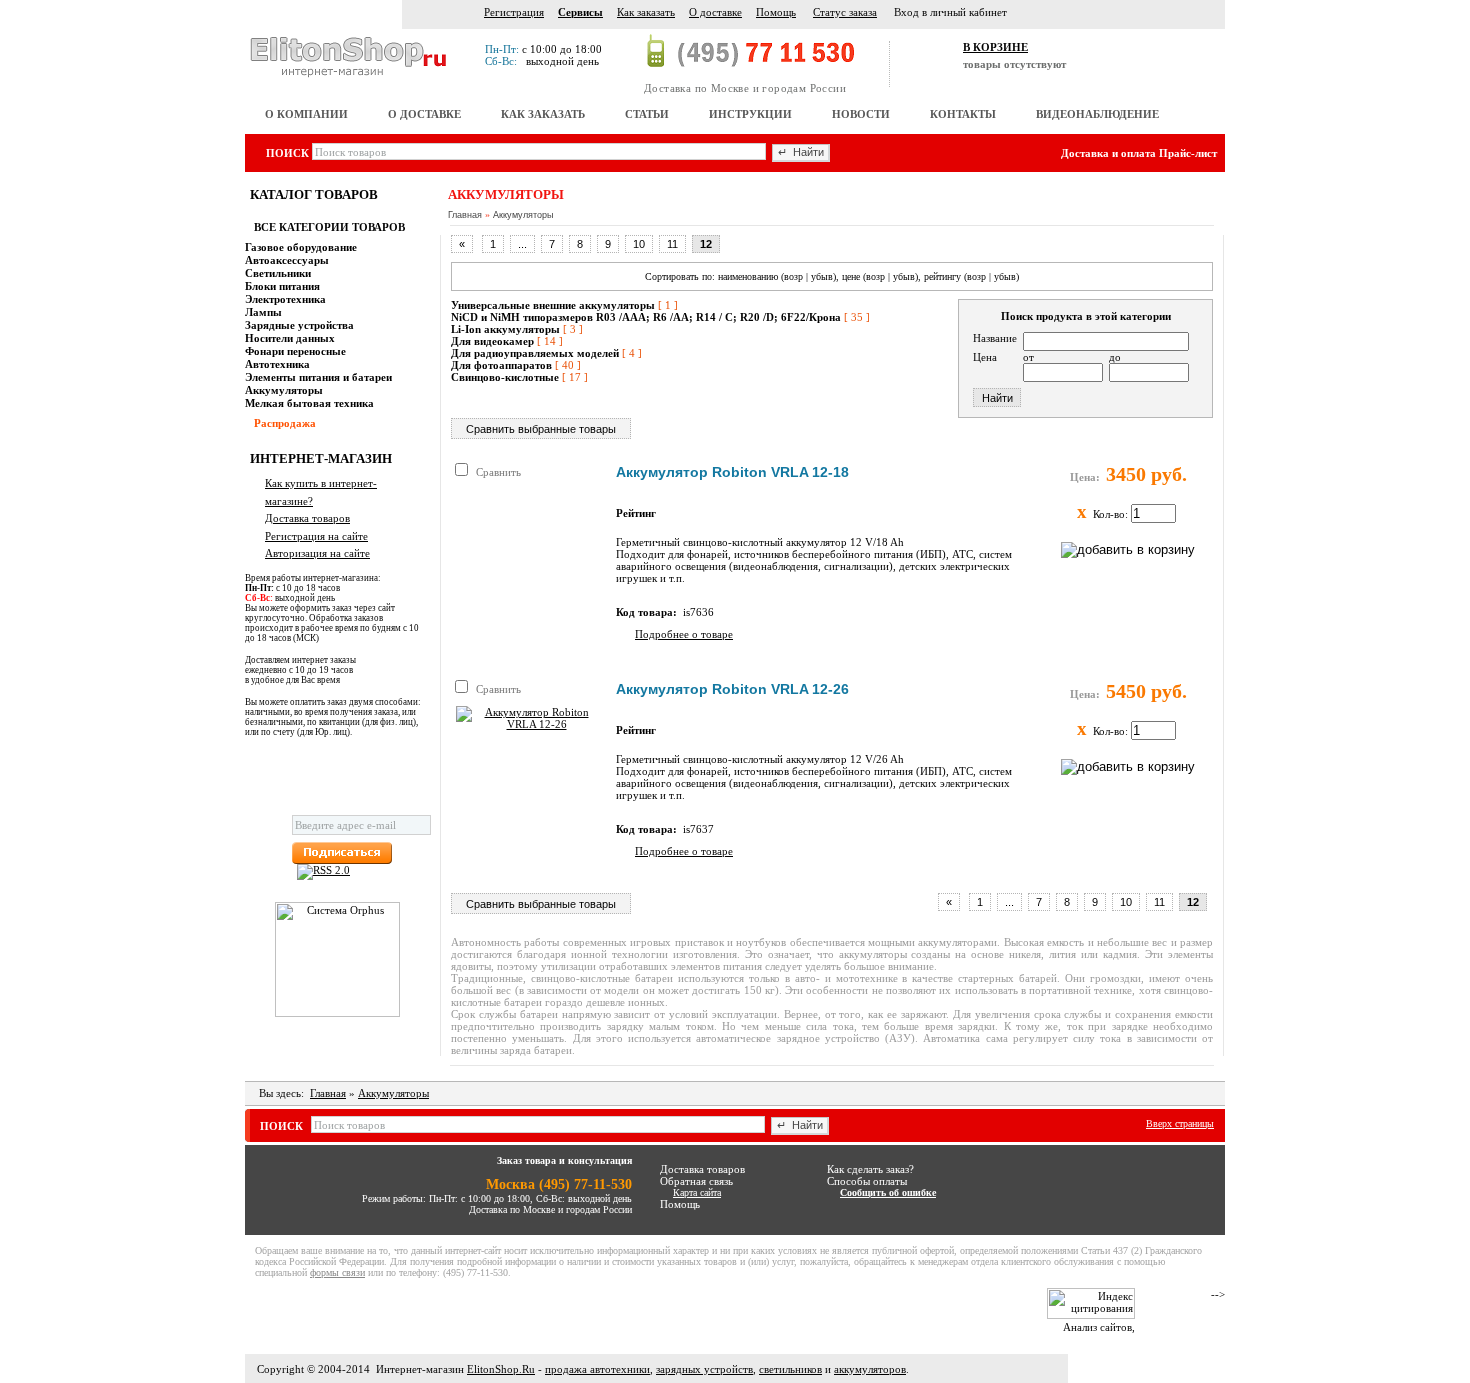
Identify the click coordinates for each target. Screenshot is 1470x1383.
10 (639, 244)
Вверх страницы (1180, 1123)
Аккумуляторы (523, 215)
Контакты (963, 114)
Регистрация (514, 12)
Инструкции (750, 114)
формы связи (337, 1272)
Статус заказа (845, 12)
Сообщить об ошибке (888, 1192)
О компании (306, 114)
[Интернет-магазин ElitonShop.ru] (350, 56)
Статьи (647, 114)
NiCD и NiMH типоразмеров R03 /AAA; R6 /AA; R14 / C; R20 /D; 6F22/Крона (646, 317)
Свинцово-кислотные (505, 377)
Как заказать (646, 12)
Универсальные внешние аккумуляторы (553, 305)
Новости (861, 114)
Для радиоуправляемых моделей (535, 353)
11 (672, 244)
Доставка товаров (307, 518)
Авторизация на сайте (317, 553)
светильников (790, 1369)
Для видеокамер (492, 341)
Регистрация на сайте (316, 536)
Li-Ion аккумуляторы (505, 329)
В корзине (995, 47)
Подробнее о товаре (684, 634)
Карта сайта (697, 1192)
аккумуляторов (870, 1369)
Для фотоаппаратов (501, 365)
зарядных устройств (704, 1369)
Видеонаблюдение (1097, 114)
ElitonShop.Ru (501, 1369)
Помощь (776, 12)
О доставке (715, 12)
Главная (465, 215)
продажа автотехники (597, 1369)
